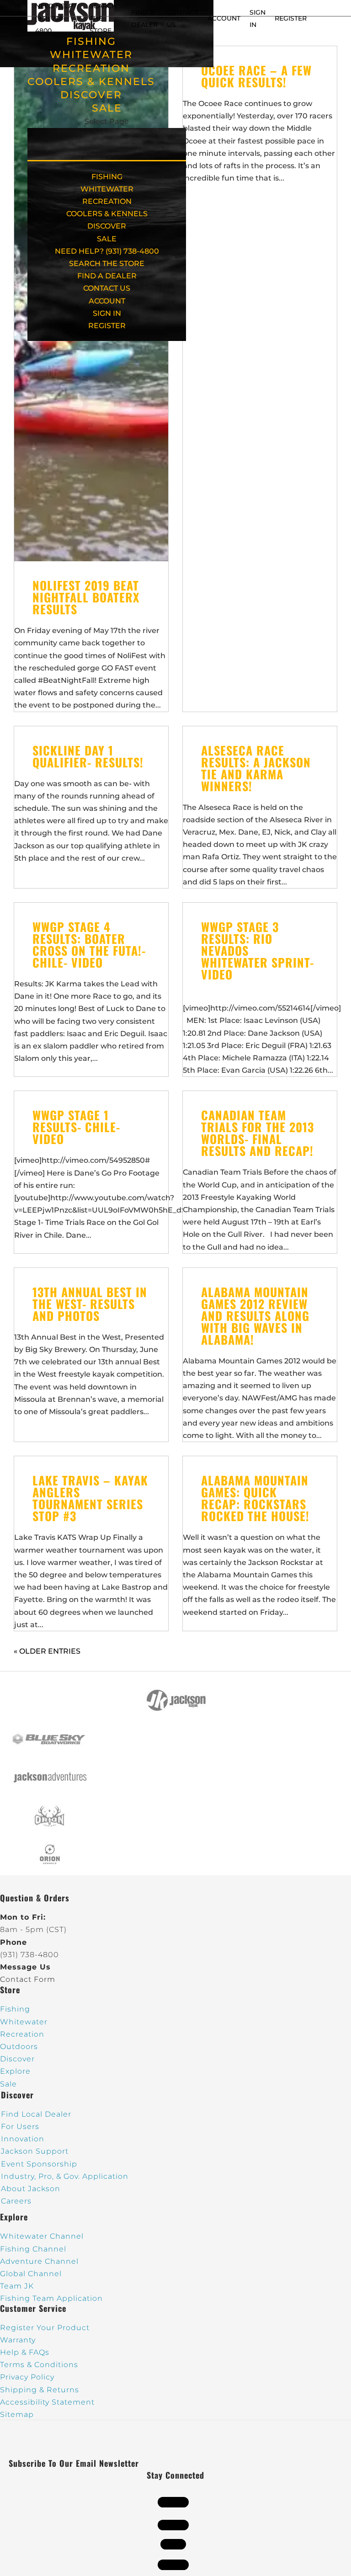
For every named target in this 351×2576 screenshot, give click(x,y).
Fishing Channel (33, 2249)
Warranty (18, 2340)
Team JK (17, 2286)
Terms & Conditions (39, 2365)
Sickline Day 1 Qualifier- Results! (88, 756)
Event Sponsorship (39, 2164)
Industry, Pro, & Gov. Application (65, 2176)
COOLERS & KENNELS (91, 82)
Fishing (15, 2009)
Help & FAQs (25, 2352)
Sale (8, 2084)
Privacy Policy (27, 2377)
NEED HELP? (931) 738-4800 (56, 18)
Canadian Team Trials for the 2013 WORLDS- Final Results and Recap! (258, 1133)
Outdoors (19, 2046)
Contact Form (28, 1979)
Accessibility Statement (47, 2402)
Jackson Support (35, 2151)
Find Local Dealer (36, 2114)
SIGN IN (107, 313)
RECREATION (91, 68)
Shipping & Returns (40, 2390)
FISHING (91, 41)
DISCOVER (91, 95)
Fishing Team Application (51, 2298)
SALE (107, 108)
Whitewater (24, 2022)
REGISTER (291, 18)
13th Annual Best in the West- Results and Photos (90, 1304)
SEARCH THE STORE (107, 263)
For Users (20, 2126)
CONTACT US (107, 288)
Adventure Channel (39, 2261)
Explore (15, 2071)
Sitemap (17, 2414)
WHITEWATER (91, 55)
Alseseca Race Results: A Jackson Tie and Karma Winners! (256, 768)
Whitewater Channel (42, 2236)
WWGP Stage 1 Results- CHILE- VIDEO (76, 1127)
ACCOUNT (224, 18)
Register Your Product (45, 2328)
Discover (17, 2059)
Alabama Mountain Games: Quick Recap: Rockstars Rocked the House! (255, 1498)
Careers (16, 2201)
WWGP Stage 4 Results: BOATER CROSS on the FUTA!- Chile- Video (89, 945)
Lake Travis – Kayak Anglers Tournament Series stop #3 (90, 1498)
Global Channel (31, 2274)
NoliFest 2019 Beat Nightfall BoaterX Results (86, 597)
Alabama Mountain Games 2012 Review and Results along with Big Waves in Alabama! (255, 1316)
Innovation (23, 2139)
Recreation (22, 2034)
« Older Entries (47, 1651)
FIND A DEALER (107, 276)
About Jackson (31, 2189)
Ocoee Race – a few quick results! (256, 76)
